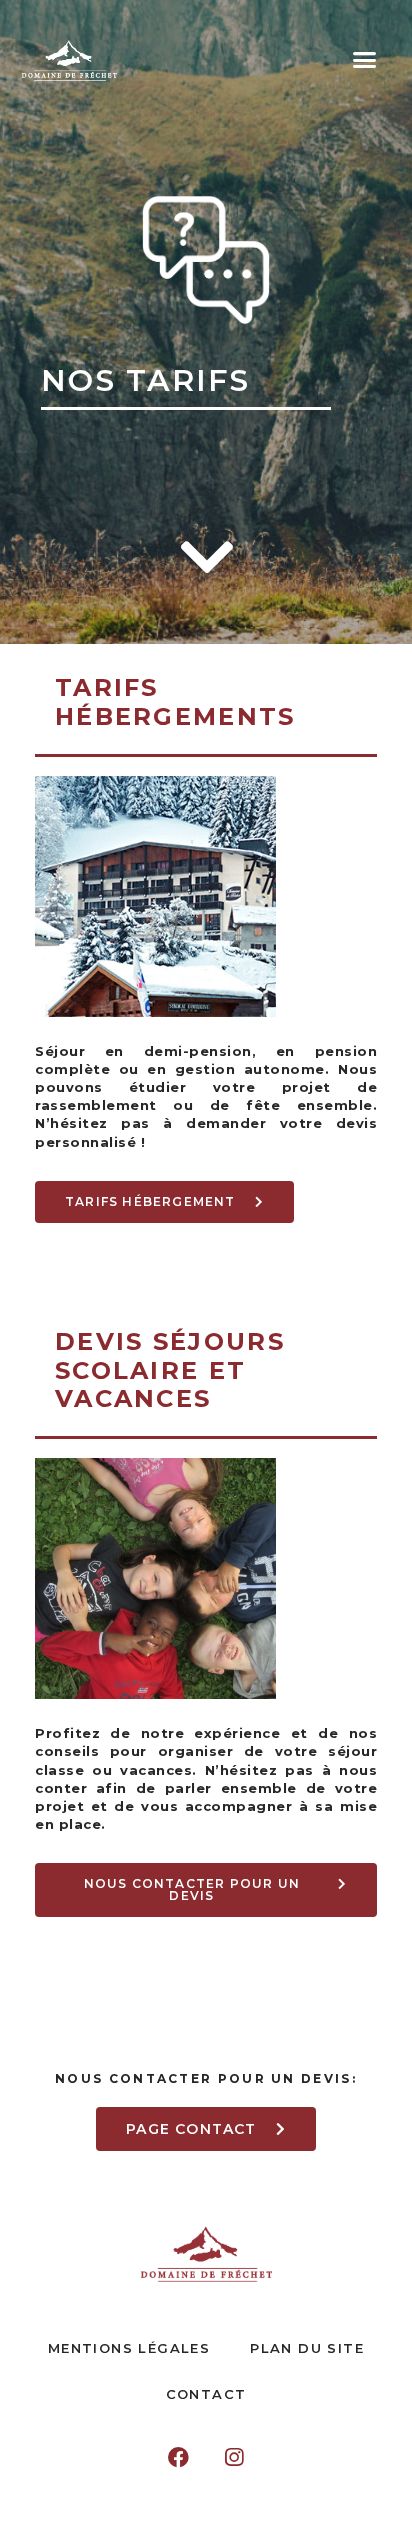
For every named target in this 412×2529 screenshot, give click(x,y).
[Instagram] (234, 2458)
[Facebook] (179, 2458)
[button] (364, 60)
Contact (206, 2394)
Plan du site (307, 2348)
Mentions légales (129, 2348)
